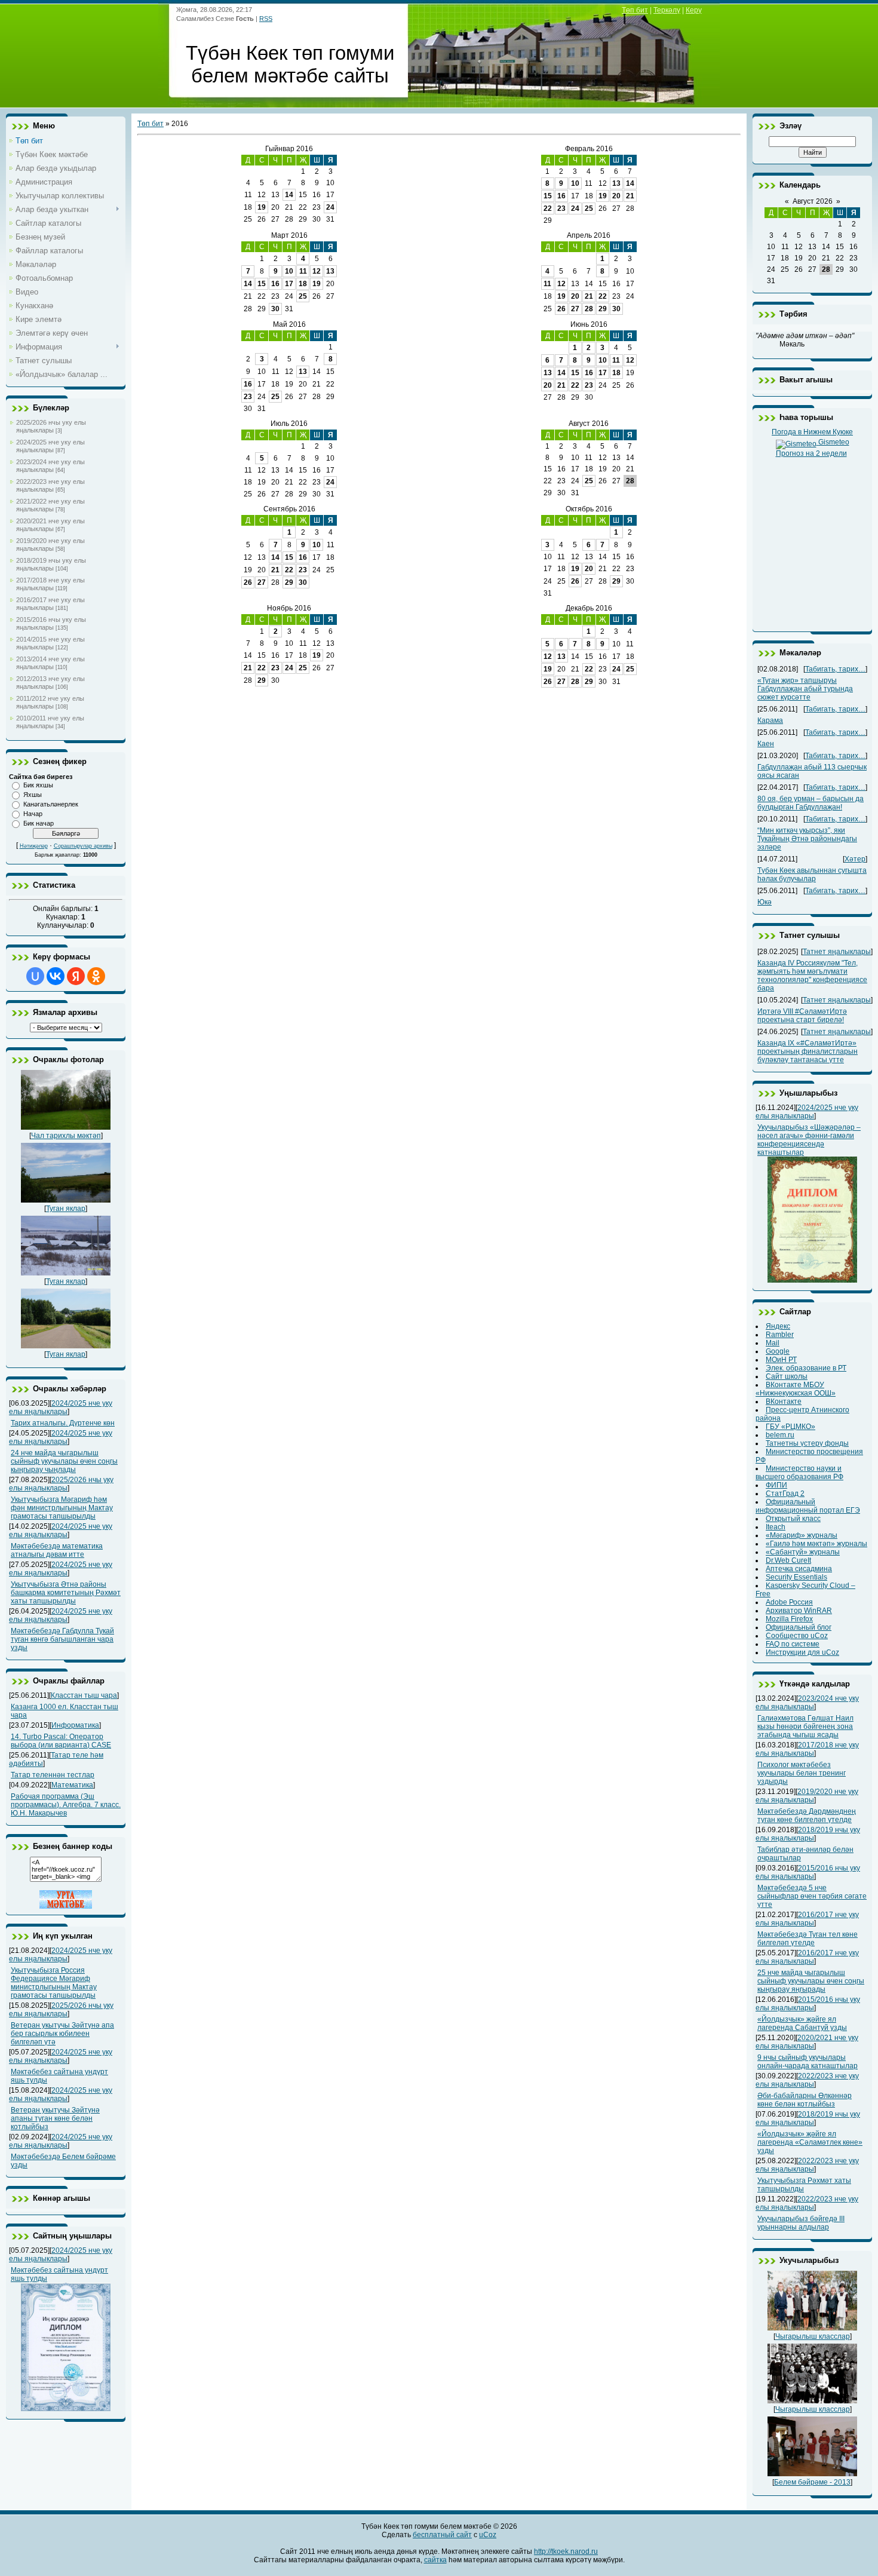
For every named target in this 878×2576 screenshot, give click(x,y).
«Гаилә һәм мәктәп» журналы (816, 1544)
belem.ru (780, 1435)
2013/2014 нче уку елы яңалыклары (50, 663)
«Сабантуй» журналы (803, 1552)
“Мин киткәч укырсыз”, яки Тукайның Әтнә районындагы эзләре (807, 839)
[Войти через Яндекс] (76, 976)
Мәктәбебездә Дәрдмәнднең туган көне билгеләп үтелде (807, 1816)
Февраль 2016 (589, 149)
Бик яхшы (38, 785)
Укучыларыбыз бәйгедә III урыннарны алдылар (801, 2223)
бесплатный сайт (442, 2535)
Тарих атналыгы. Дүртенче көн (63, 1423)
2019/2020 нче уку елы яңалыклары (50, 545)
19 (262, 207)
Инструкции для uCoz (802, 1652)
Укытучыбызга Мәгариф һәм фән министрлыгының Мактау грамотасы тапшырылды (62, 1508)
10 (575, 183)
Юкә (765, 902)
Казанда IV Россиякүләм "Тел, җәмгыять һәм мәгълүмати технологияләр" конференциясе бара (812, 976)
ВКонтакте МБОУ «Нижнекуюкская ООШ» (796, 1389)
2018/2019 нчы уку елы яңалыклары (51, 564)
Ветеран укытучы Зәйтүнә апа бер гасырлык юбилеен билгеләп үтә (62, 2034)
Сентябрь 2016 (289, 509)
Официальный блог (799, 1627)
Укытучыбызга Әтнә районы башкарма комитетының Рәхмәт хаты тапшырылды (66, 1593)
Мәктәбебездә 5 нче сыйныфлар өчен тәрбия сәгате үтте (812, 1896)
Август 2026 (813, 201)
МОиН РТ (781, 1360)
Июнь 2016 (589, 324)
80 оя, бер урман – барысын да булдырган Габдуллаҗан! (811, 803)
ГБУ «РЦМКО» (790, 1427)
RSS (266, 19)
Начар (33, 814)
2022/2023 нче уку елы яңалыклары (50, 485)
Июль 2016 (289, 424)
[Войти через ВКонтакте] (56, 976)
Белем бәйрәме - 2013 (812, 2482)
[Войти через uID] (35, 976)
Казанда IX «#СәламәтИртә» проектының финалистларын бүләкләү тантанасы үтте (808, 1051)
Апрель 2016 (589, 235)
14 (289, 195)
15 (548, 196)
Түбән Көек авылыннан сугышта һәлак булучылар (812, 875)
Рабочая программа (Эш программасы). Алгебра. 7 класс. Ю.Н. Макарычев (66, 1805)
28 (589, 309)
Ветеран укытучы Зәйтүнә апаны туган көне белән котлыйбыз (55, 2118)
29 (603, 309)
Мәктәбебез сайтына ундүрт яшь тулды (59, 2274)
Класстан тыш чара (84, 1695)
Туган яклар (66, 1209)
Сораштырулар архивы (83, 846)
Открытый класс (793, 1519)
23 (561, 208)
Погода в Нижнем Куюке (812, 432)
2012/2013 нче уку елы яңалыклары (50, 683)
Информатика (75, 1725)
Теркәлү (667, 10)
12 (317, 271)
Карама (770, 720)
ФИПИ (776, 1485)
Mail (773, 1343)
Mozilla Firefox (789, 1619)
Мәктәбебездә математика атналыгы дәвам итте (57, 1550)
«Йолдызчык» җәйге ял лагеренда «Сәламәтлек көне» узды (810, 2142)
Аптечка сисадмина (799, 1569)
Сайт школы (787, 1376)
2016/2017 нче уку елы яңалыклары (50, 604)
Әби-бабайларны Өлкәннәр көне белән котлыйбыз (805, 2100)
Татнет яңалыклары (837, 952)
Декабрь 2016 (589, 608)
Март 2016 (289, 235)
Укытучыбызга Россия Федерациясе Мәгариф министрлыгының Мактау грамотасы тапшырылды (54, 1983)
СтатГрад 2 (785, 1494)
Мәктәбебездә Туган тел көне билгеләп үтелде (808, 1939)
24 (330, 207)
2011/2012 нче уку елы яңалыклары (50, 702)
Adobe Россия (789, 1602)
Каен (766, 744)
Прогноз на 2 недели (811, 453)
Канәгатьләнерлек (51, 804)
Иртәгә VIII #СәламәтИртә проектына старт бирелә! (802, 1016)
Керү (694, 10)
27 (575, 309)
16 (561, 196)
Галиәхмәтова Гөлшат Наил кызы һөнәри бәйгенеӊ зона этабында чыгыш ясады (805, 1726)
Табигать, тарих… (835, 669)
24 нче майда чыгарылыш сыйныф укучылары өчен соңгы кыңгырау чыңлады (64, 1461)
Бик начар (39, 823)
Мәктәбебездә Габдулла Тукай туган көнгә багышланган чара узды (62, 1639)
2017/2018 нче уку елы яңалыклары (50, 584)
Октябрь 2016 (589, 509)
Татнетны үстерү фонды (807, 1443)
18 (303, 284)
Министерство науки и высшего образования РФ (799, 1473)
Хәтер (855, 859)
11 (303, 271)
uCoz (488, 2535)
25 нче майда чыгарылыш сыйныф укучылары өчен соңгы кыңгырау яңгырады (811, 1981)
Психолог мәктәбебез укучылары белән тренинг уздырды (802, 1773)
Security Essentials (796, 1577)
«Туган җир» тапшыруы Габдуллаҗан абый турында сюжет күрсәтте (805, 689)
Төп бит (635, 10)
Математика (72, 1785)
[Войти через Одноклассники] (96, 976)
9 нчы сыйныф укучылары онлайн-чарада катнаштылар (808, 2062)
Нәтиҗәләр (34, 846)
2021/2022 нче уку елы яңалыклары (50, 505)
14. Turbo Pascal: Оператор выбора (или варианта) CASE (61, 1741)
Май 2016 (289, 324)
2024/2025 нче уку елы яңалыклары (50, 446)
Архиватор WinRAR (799, 1611)
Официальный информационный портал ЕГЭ (808, 1506)
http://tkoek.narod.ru (566, 2552)
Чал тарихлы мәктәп (66, 1136)
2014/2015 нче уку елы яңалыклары (50, 643)
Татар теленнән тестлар (53, 1775)
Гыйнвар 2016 (289, 149)
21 (630, 196)
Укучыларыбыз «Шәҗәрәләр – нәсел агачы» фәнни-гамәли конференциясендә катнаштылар (809, 1140)
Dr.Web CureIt (788, 1560)
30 (275, 309)
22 (548, 208)
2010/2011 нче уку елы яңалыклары (50, 722)
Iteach (776, 1527)
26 (561, 309)
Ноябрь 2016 (289, 608)
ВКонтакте (784, 1402)
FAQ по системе (793, 1644)
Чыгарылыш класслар (813, 2336)
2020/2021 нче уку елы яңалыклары (50, 525)
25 (589, 208)
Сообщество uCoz (797, 1636)
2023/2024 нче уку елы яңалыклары (50, 466)
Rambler (780, 1335)
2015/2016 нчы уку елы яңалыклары (51, 623)
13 (616, 183)
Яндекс (778, 1326)
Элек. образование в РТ (806, 1368)
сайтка (435, 2560)
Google (778, 1351)
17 (289, 284)
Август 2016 (589, 424)
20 (616, 196)
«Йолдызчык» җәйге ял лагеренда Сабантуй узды (802, 2023)
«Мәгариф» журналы (802, 1535)
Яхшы (33, 795)
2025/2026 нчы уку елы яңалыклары (51, 426)
